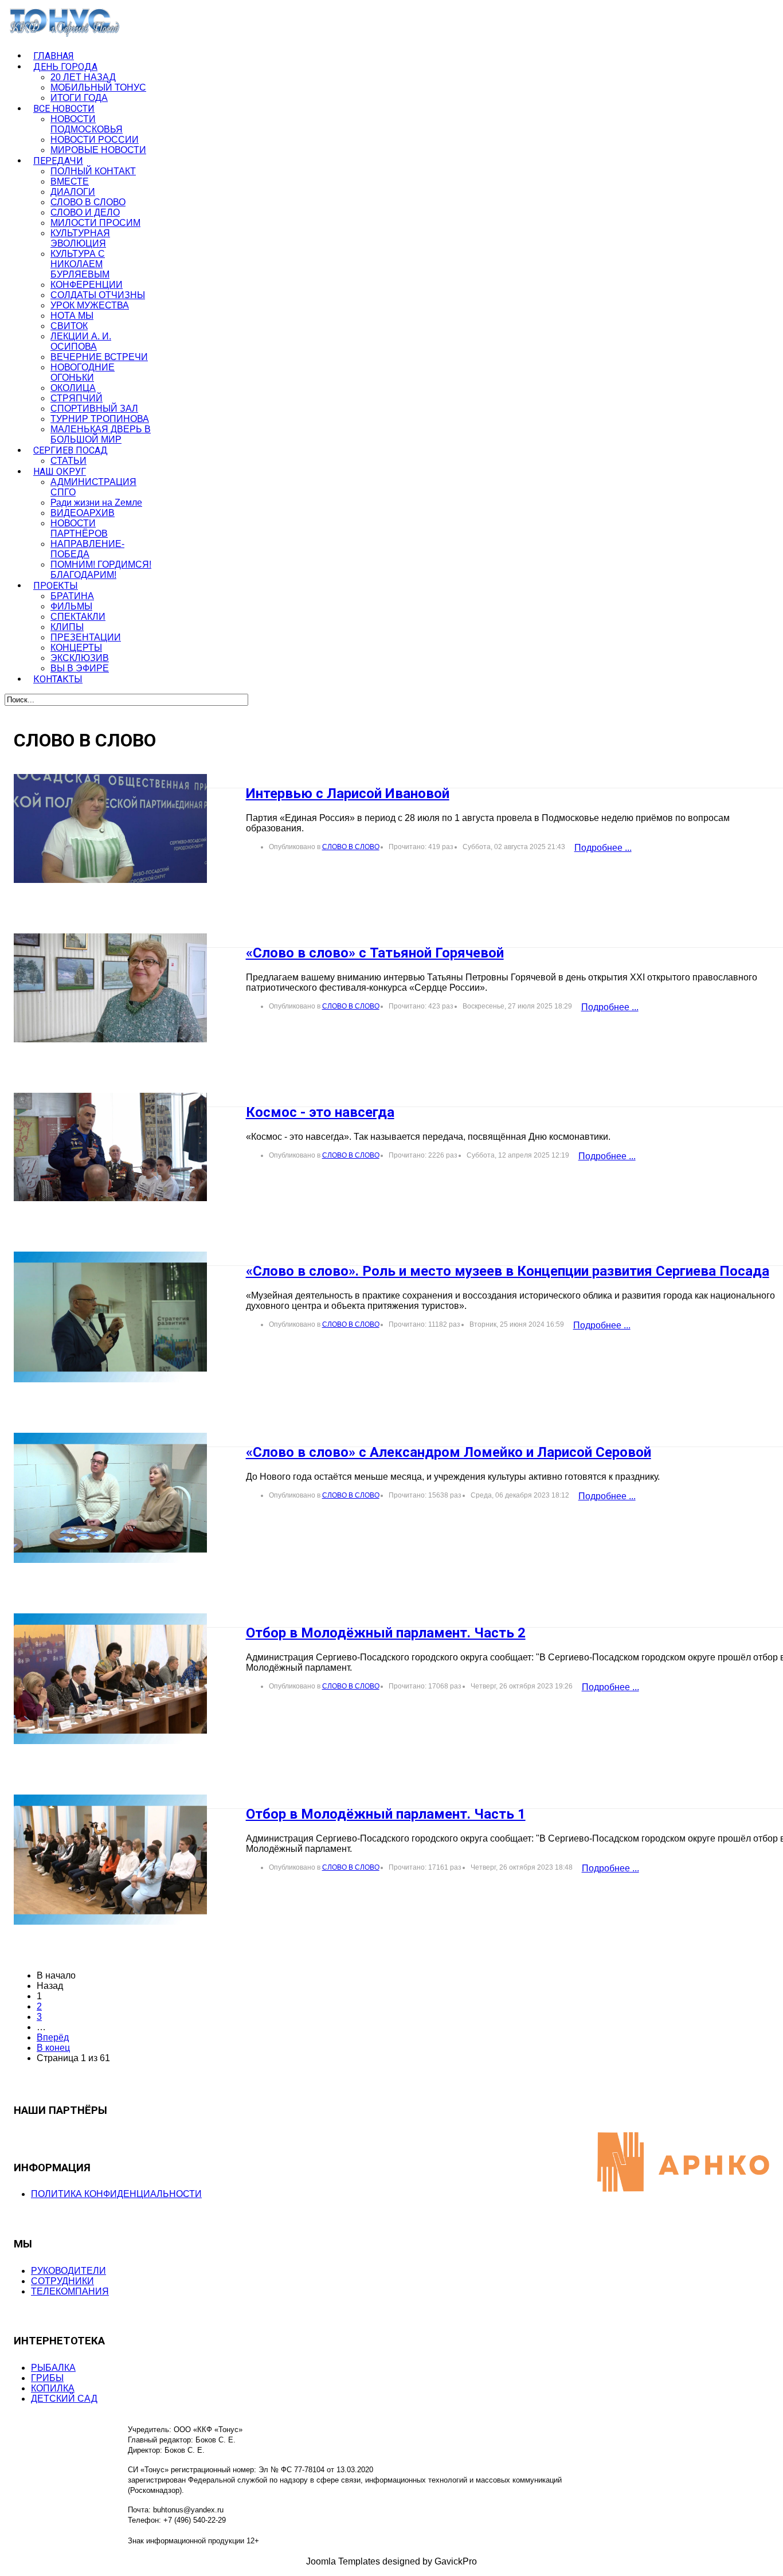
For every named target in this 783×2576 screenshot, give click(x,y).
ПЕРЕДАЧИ (58, 161)
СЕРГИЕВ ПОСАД (71, 450)
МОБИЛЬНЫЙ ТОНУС (98, 87)
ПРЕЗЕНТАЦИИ (86, 637)
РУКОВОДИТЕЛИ (68, 2271)
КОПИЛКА (53, 2388)
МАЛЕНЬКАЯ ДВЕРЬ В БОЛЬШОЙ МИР (101, 434)
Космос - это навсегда (320, 1112)
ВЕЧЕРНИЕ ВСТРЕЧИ (99, 357)
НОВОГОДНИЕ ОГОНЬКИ (83, 372)
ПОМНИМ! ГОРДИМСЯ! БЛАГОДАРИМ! (101, 570)
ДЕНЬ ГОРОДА (65, 67)
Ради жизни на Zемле (96, 503)
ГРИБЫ (47, 2378)
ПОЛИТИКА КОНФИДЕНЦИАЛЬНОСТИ (116, 2194)
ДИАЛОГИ (73, 192)
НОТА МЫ (72, 316)
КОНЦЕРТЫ (76, 648)
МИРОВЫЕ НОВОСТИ (98, 150)
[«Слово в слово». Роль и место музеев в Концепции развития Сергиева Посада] (110, 1317)
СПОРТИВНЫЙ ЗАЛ (94, 409)
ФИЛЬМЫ (71, 606)
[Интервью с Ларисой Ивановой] (110, 828)
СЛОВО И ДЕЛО (85, 212)
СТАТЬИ (68, 461)
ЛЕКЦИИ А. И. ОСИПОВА (81, 341)
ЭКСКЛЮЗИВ (80, 658)
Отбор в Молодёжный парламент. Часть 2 (386, 1633)
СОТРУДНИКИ (62, 2281)
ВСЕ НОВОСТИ (64, 109)
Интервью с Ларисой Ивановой (348, 793)
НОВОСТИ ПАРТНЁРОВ (79, 528)
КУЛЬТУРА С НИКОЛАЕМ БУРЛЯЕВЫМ (80, 264)
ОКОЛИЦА (73, 388)
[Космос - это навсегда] (110, 1147)
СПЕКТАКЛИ (78, 617)
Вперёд (53, 2037)
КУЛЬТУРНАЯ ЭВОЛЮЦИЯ (80, 238)
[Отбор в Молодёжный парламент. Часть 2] (110, 1679)
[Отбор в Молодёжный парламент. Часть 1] (110, 1860)
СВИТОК (69, 326)
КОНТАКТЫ (58, 679)
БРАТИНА (72, 596)
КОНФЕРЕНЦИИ (87, 285)
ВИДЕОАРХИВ (83, 513)
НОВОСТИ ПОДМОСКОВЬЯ (87, 124)
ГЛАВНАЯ (54, 56)
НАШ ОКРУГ (60, 472)
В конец (53, 2048)
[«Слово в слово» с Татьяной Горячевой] (110, 988)
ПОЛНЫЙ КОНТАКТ (93, 171)
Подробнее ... (603, 848)
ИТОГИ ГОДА (79, 98)
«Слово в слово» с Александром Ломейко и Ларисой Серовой (449, 1452)
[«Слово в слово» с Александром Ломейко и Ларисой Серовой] (110, 1498)
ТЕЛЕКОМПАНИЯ (70, 2291)
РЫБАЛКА (53, 2368)
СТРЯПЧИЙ (77, 398)
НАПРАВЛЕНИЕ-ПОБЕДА (87, 549)
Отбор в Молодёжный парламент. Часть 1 (386, 1814)
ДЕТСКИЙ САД (64, 2399)
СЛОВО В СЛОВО (88, 202)
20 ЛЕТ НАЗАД (83, 77)
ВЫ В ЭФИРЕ (80, 668)
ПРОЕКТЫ (56, 586)
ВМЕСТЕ (70, 181)
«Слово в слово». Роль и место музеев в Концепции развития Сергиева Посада (508, 1271)
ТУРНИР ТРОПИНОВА (100, 419)
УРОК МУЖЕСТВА (90, 305)
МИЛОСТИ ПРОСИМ (95, 223)
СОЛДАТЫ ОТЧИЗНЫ (98, 295)
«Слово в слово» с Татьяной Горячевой (375, 953)
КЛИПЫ (67, 627)
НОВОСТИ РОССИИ (95, 140)
